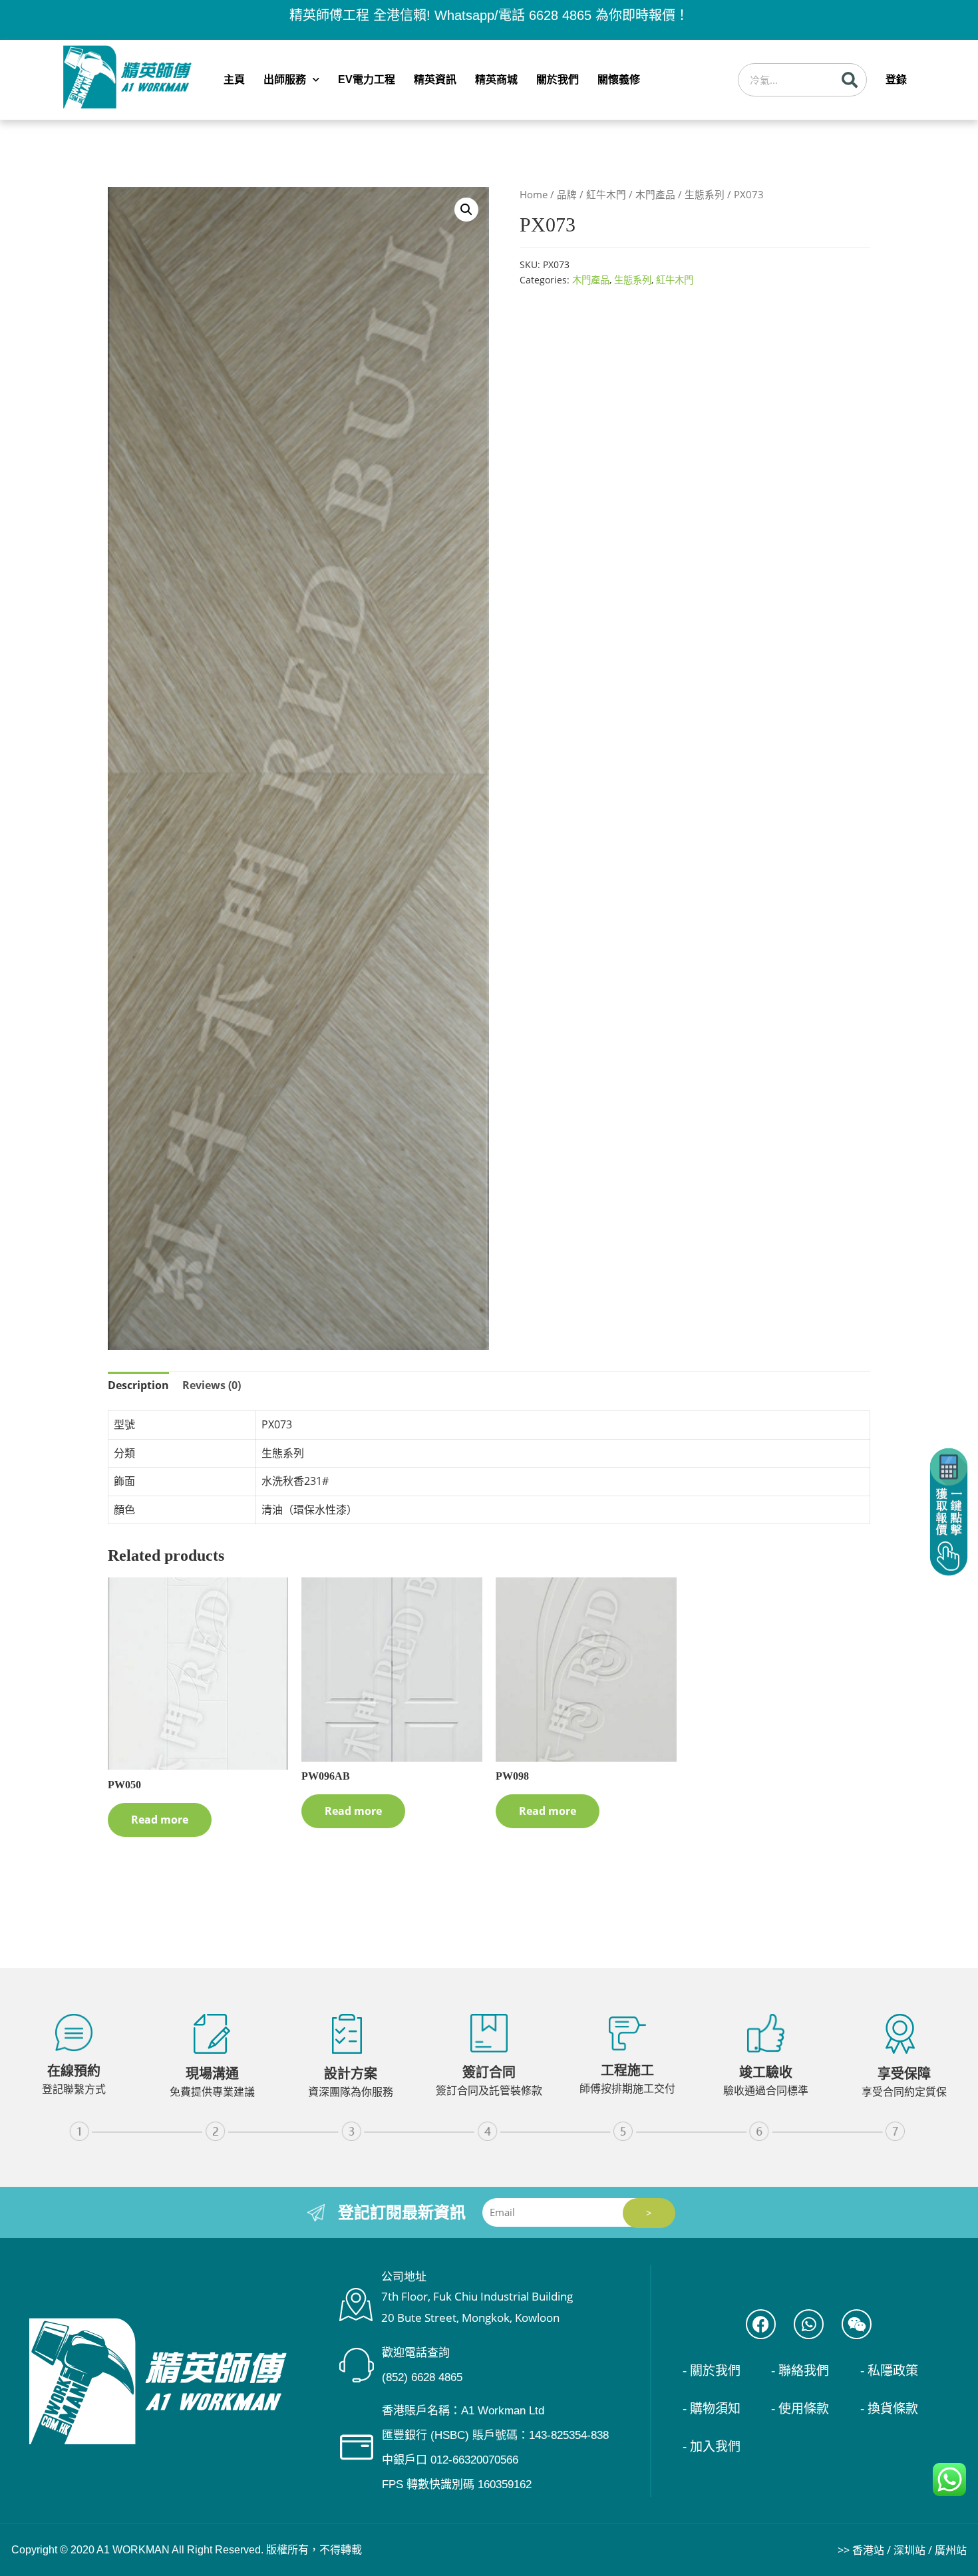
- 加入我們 (712, 2447)
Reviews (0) (212, 1385)
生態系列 (705, 194)
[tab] (138, 1386)
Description (138, 1385)
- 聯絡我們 (800, 2371)
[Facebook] (761, 2324)
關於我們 (558, 80)
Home (534, 194)
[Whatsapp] (809, 2324)
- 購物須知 (712, 2409)
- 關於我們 (712, 2371)
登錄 (896, 80)
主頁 (234, 80)
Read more (160, 1820)
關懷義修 (619, 80)
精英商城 (496, 80)
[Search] (850, 80)
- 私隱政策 (889, 2371)
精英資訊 (435, 80)
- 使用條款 (800, 2409)
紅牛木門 (606, 194)
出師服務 (285, 80)
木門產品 (655, 194)
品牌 (567, 194)
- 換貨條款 (889, 2409)
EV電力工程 (367, 80)
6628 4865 (560, 15)
